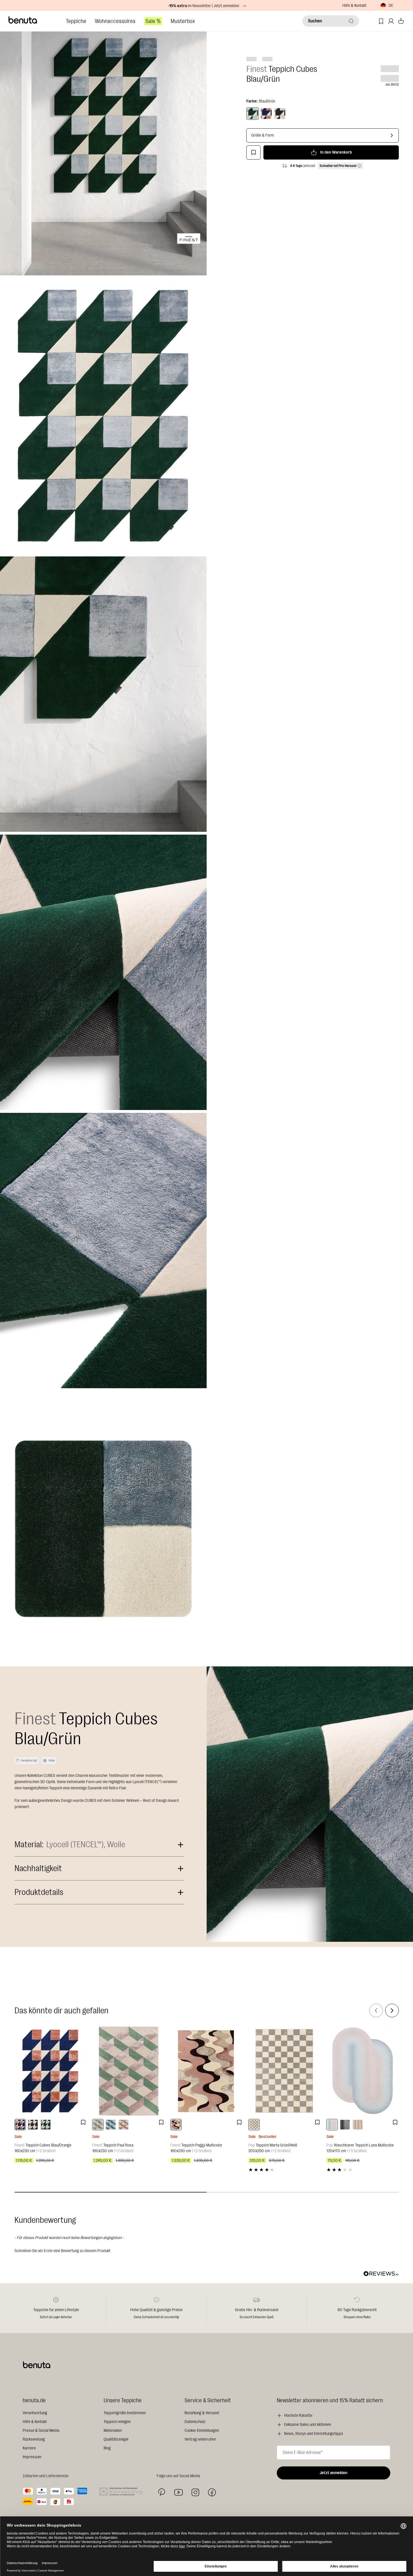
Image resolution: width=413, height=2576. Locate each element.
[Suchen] (351, 21)
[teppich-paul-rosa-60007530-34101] (98, 2125)
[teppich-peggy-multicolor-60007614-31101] (176, 2125)
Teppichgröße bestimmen (125, 2413)
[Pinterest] (162, 2492)
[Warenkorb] (401, 21)
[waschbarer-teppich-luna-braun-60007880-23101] (345, 2125)
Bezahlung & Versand (202, 2413)
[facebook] (212, 2492)
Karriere (29, 2448)
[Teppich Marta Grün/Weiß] (285, 2071)
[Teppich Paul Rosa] (128, 2071)
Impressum (32, 2457)
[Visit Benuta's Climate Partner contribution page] (122, 2492)
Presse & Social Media (41, 2431)
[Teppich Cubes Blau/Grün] (253, 114)
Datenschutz (195, 2422)
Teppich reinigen (117, 2422)
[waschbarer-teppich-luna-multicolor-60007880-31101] (332, 2125)
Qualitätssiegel (116, 2439)
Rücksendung (34, 2439)
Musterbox (183, 21)
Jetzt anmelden (334, 2473)
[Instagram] (195, 2492)
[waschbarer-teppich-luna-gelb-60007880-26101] (358, 2125)
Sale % (153, 21)
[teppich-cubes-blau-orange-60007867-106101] (20, 2125)
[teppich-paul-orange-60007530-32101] (123, 2125)
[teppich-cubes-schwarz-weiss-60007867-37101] (33, 2125)
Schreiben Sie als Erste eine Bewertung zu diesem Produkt (62, 2251)
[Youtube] (179, 2492)
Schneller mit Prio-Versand (338, 166)
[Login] (391, 21)
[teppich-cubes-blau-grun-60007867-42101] (46, 2125)
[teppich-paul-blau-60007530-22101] (111, 2125)
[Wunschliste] (381, 21)
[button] (207, 2250)
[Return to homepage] (23, 20)
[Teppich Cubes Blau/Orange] (51, 2071)
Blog (107, 2448)
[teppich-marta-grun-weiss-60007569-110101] (254, 2125)
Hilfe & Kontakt (354, 6)
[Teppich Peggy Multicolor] (206, 2071)
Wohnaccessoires (115, 21)
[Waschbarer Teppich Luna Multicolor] (363, 2071)
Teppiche (76, 21)
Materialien (113, 2431)
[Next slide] (392, 2010)
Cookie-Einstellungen (202, 2431)
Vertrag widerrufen (200, 2439)
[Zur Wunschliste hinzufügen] (253, 152)
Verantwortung (35, 2413)
